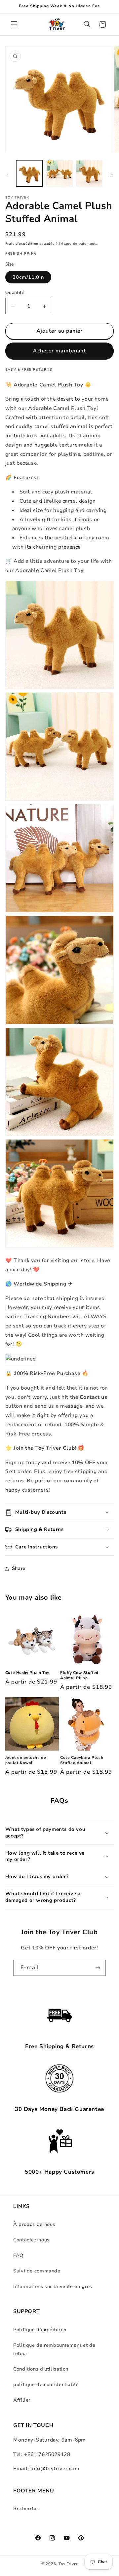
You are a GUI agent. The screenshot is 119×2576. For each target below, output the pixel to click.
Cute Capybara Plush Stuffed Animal (82, 1760)
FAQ (18, 2255)
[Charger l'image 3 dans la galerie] (89, 173)
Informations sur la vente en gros (53, 2286)
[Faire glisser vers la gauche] (7, 175)
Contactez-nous (31, 2240)
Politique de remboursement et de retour (54, 2349)
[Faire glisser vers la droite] (112, 175)
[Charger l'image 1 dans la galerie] (29, 173)
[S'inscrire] (98, 1968)
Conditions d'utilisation (41, 2369)
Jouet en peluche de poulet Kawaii (26, 1760)
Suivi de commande (37, 2271)
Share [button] (19, 1568)
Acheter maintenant (59, 351)
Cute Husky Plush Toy (27, 1673)
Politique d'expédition (40, 2330)
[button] (14, 24)
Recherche (26, 2509)
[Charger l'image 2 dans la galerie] (59, 173)
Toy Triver (68, 2564)
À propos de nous (34, 2224)
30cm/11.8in (28, 277)
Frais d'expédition (22, 244)
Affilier (22, 2400)
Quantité (15, 292)
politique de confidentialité (46, 2384)
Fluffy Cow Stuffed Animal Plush (79, 1675)
